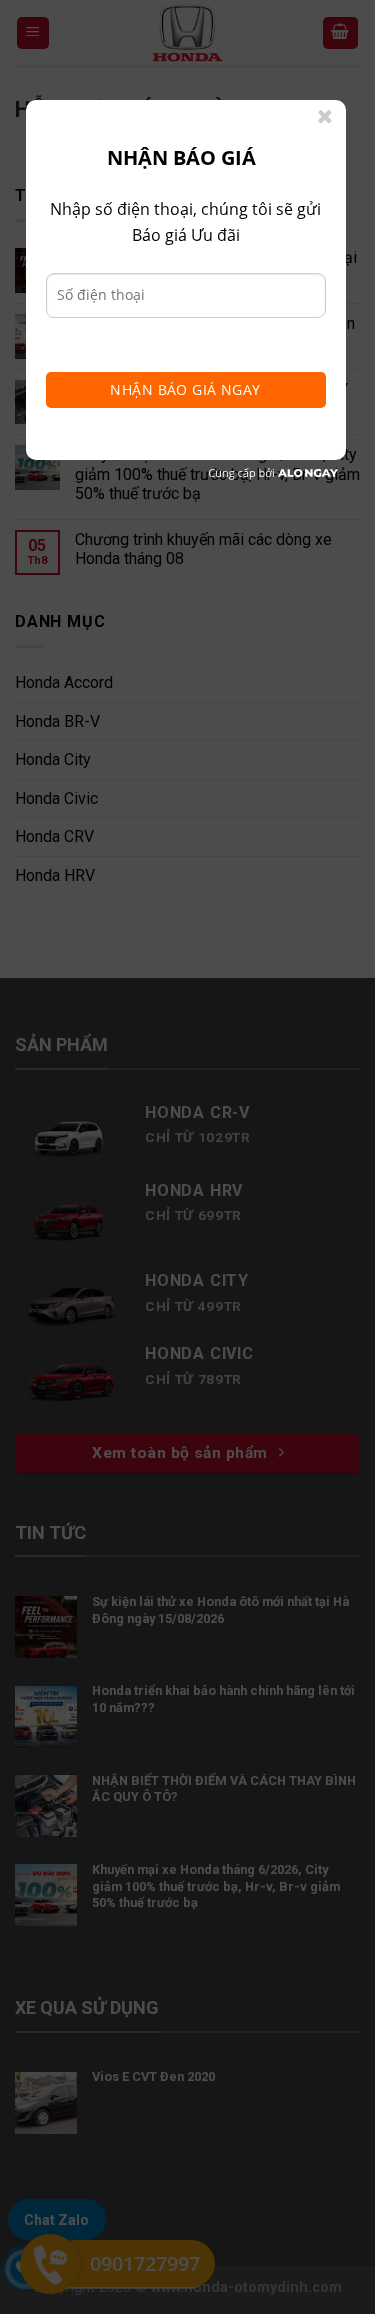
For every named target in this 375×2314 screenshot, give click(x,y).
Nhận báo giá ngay (185, 389)
